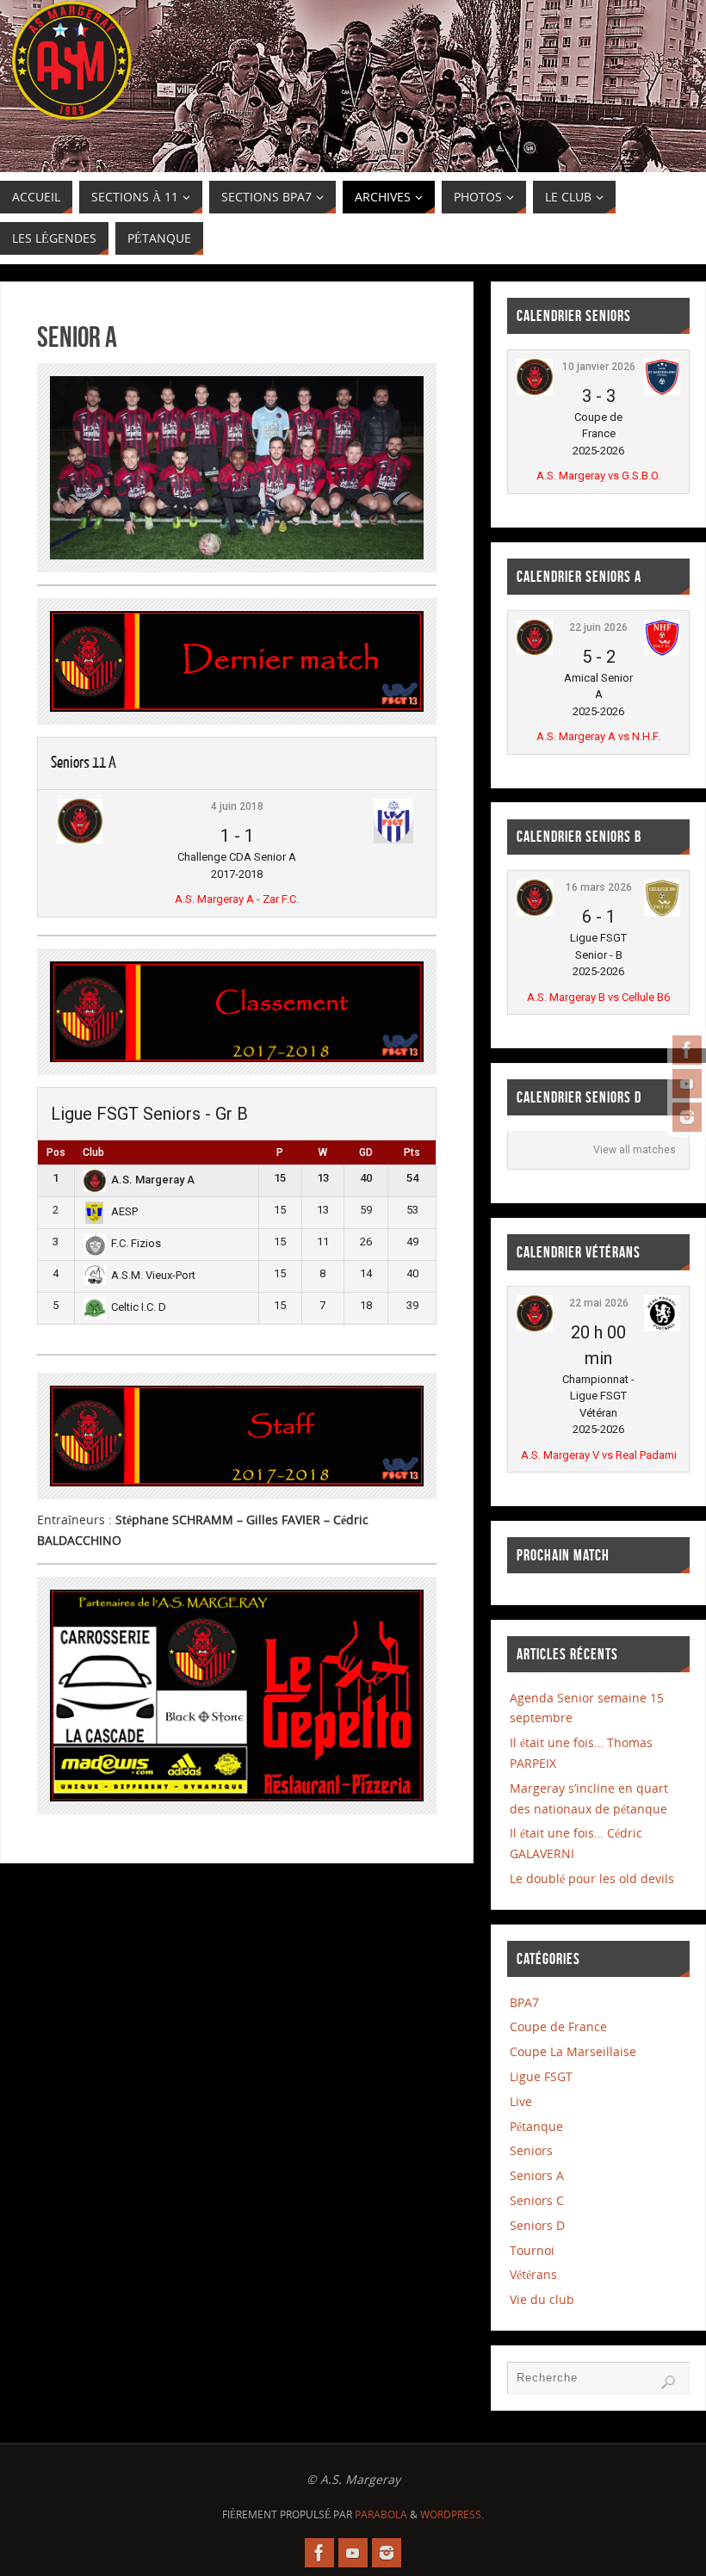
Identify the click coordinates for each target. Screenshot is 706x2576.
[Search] (668, 2382)
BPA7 (524, 2002)
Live (521, 2101)
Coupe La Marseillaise (573, 2051)
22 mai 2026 (599, 1303)
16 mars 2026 (599, 887)
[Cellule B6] (662, 913)
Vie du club (542, 2299)
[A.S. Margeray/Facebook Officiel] (687, 1050)
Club (93, 1152)
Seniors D (537, 2225)
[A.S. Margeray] (535, 391)
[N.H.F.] (662, 652)
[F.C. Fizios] (95, 1252)
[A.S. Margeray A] (80, 840)
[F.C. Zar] (394, 840)
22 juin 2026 (598, 627)
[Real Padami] (662, 1328)
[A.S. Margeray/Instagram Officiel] (687, 1117)
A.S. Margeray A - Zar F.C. (237, 899)
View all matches (635, 1150)
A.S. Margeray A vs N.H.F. (598, 736)
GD (366, 1152)
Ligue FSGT (541, 2076)
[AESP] (95, 1220)
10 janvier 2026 (599, 367)
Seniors (531, 2150)
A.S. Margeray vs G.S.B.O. (598, 476)
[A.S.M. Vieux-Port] (95, 1281)
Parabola (381, 2514)
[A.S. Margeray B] (535, 912)
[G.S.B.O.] (662, 391)
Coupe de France (558, 2026)
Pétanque (536, 2126)
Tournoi (532, 2250)
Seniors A (537, 2175)
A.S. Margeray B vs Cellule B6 (598, 997)
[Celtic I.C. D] (95, 1316)
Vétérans (533, 2274)
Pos (56, 1152)
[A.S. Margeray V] (535, 1328)
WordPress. (452, 2514)
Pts (412, 1152)
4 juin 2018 (237, 806)
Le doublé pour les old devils (592, 1878)
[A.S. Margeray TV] (687, 1084)
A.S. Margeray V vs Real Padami (599, 1455)
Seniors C (537, 2200)
